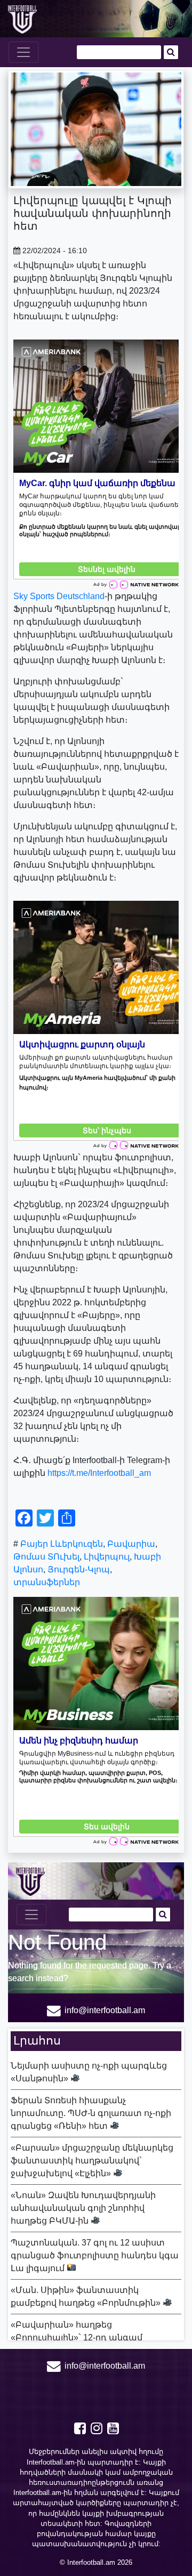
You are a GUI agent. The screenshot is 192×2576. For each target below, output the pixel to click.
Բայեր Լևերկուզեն (62, 1544)
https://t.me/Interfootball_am (99, 1473)
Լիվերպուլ (107, 1557)
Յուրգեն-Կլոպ (79, 1569)
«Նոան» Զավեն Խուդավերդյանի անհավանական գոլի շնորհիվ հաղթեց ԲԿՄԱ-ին (83, 2208)
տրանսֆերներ (47, 1582)
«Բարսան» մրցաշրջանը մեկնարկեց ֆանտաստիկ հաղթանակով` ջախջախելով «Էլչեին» (92, 2161)
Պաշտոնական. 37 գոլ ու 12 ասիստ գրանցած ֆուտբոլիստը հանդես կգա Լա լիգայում (95, 2255)
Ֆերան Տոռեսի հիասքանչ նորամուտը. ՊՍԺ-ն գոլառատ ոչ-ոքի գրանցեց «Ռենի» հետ (91, 2113)
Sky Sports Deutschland (59, 596)
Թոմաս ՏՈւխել (46, 1557)
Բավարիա (131, 1544)
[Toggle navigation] (23, 52)
